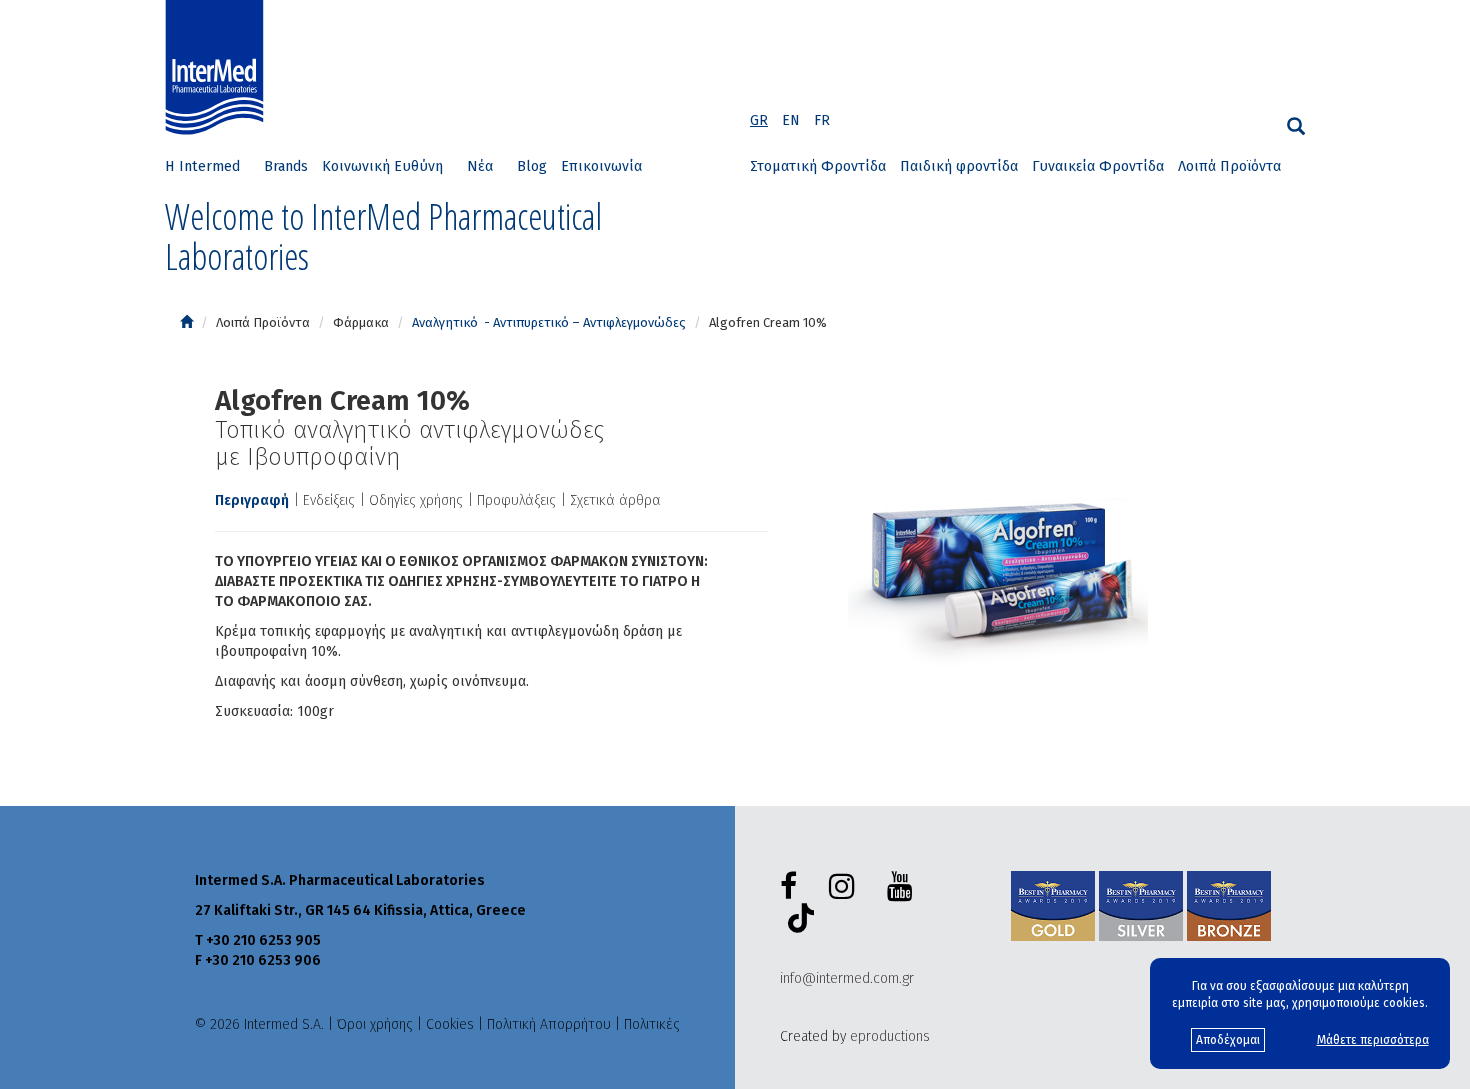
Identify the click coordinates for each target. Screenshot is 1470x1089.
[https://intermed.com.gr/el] (186, 322)
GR (759, 120)
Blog (532, 166)
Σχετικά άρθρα (615, 500)
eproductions (890, 1036)
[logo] (219, 68)
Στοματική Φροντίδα (818, 166)
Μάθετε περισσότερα (1373, 1040)
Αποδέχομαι (1228, 1040)
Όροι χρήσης (375, 1024)
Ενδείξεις (329, 500)
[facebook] (792, 887)
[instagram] (846, 887)
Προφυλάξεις (516, 500)
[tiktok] (797, 921)
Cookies (450, 1024)
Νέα (480, 166)
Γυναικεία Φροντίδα (1098, 166)
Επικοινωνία (601, 166)
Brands (286, 166)
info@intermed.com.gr (847, 978)
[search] (1296, 126)
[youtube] (904, 887)
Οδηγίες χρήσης (416, 500)
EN (791, 120)
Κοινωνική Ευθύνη (382, 166)
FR (822, 120)
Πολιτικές (652, 1024)
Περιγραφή (252, 500)
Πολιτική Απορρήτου (549, 1024)
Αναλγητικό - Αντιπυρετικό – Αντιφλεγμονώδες (549, 322)
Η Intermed (202, 166)
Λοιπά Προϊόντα (1229, 166)
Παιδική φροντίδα (959, 166)
